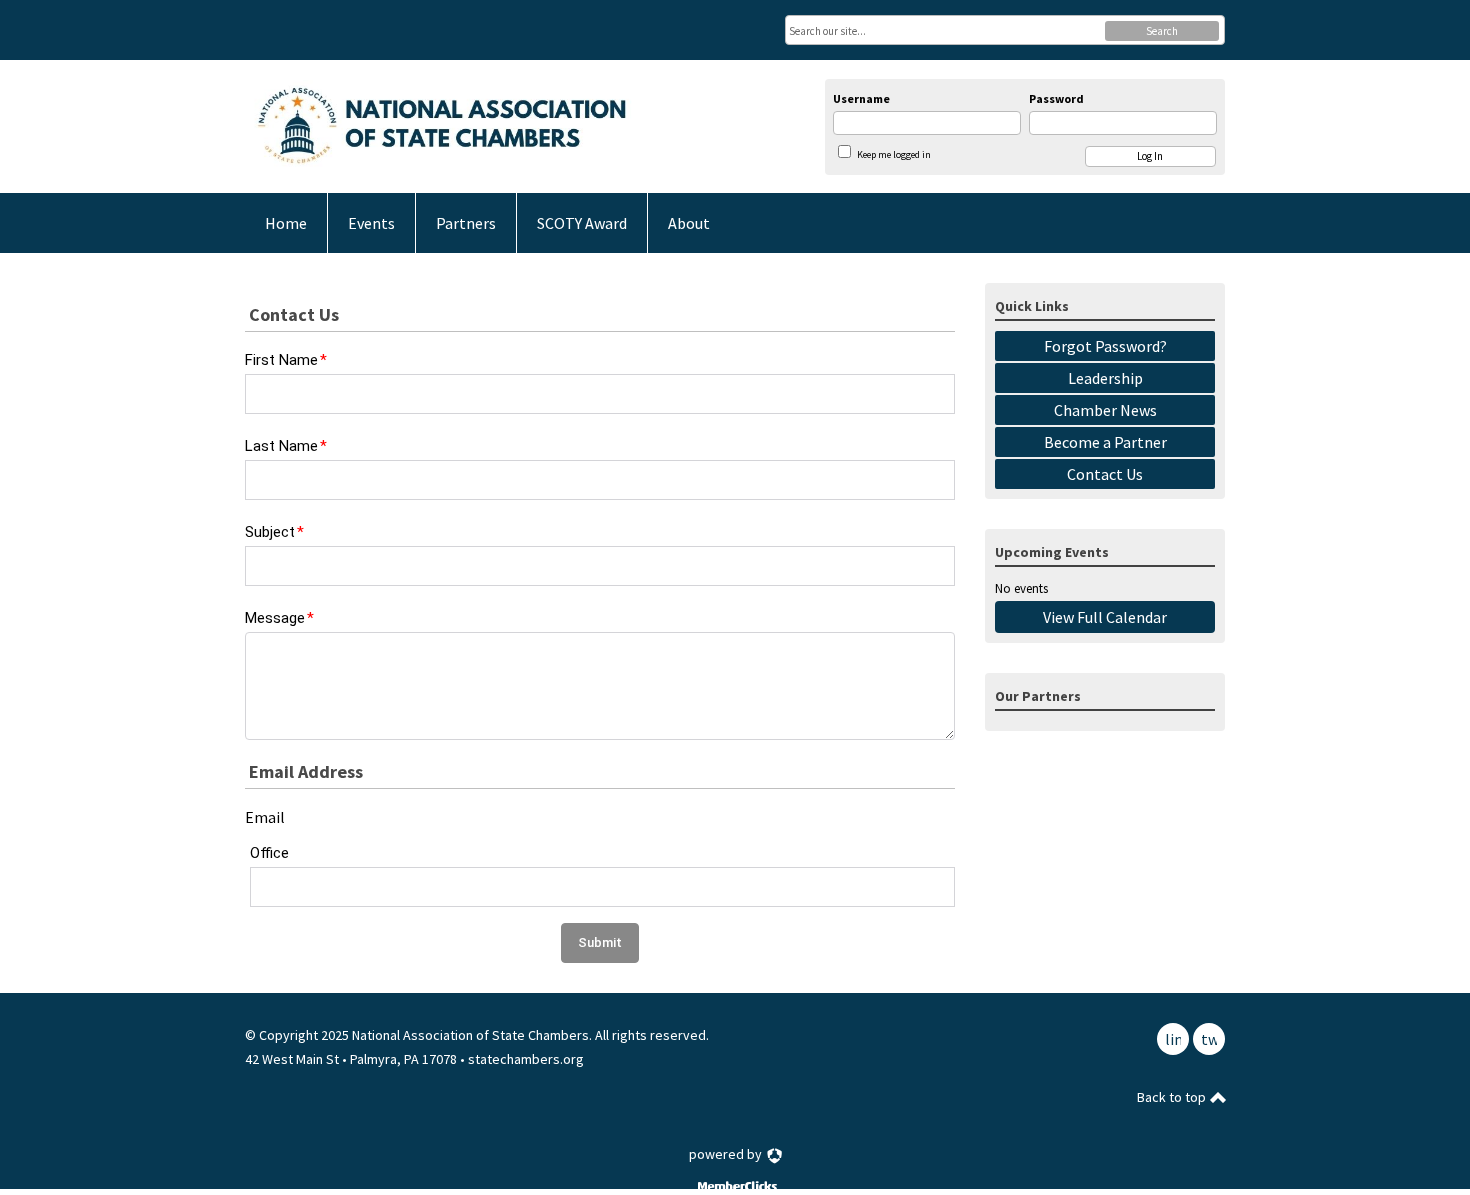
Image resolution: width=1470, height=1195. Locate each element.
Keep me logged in (894, 154)
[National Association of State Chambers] (441, 126)
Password (1056, 98)
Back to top (1173, 1097)
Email (265, 817)
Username (861, 98)
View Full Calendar (1105, 617)
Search (1162, 31)
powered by (727, 1154)
